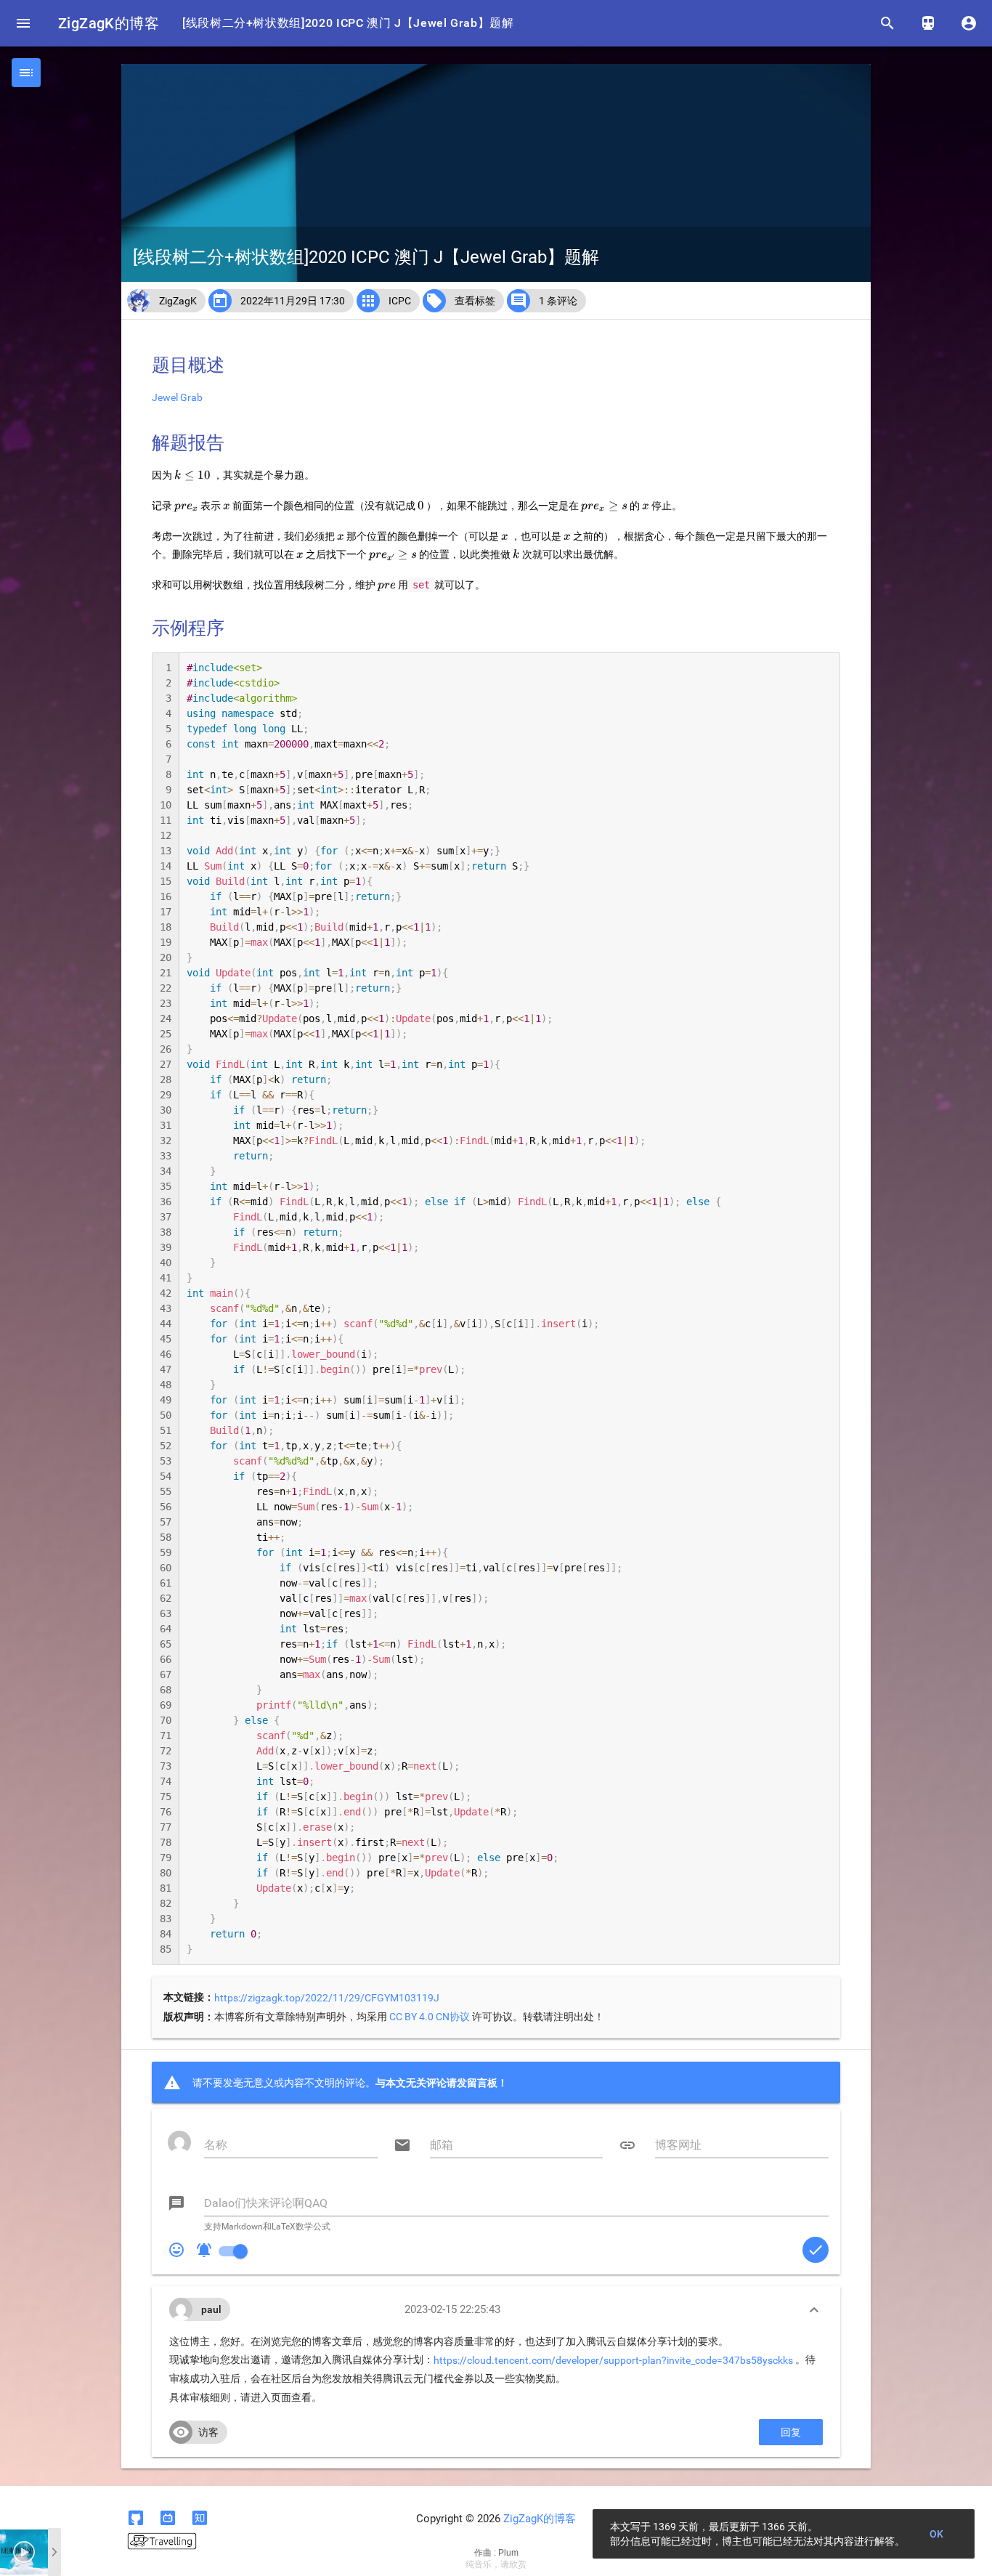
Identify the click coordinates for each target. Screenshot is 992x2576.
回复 (791, 2432)
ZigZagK (178, 301)
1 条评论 (558, 301)
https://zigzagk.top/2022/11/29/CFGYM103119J (327, 1998)
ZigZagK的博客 (109, 23)
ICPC (400, 301)
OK (937, 2534)
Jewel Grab (177, 397)
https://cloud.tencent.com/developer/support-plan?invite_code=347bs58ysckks (613, 2360)
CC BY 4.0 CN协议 (430, 2017)
